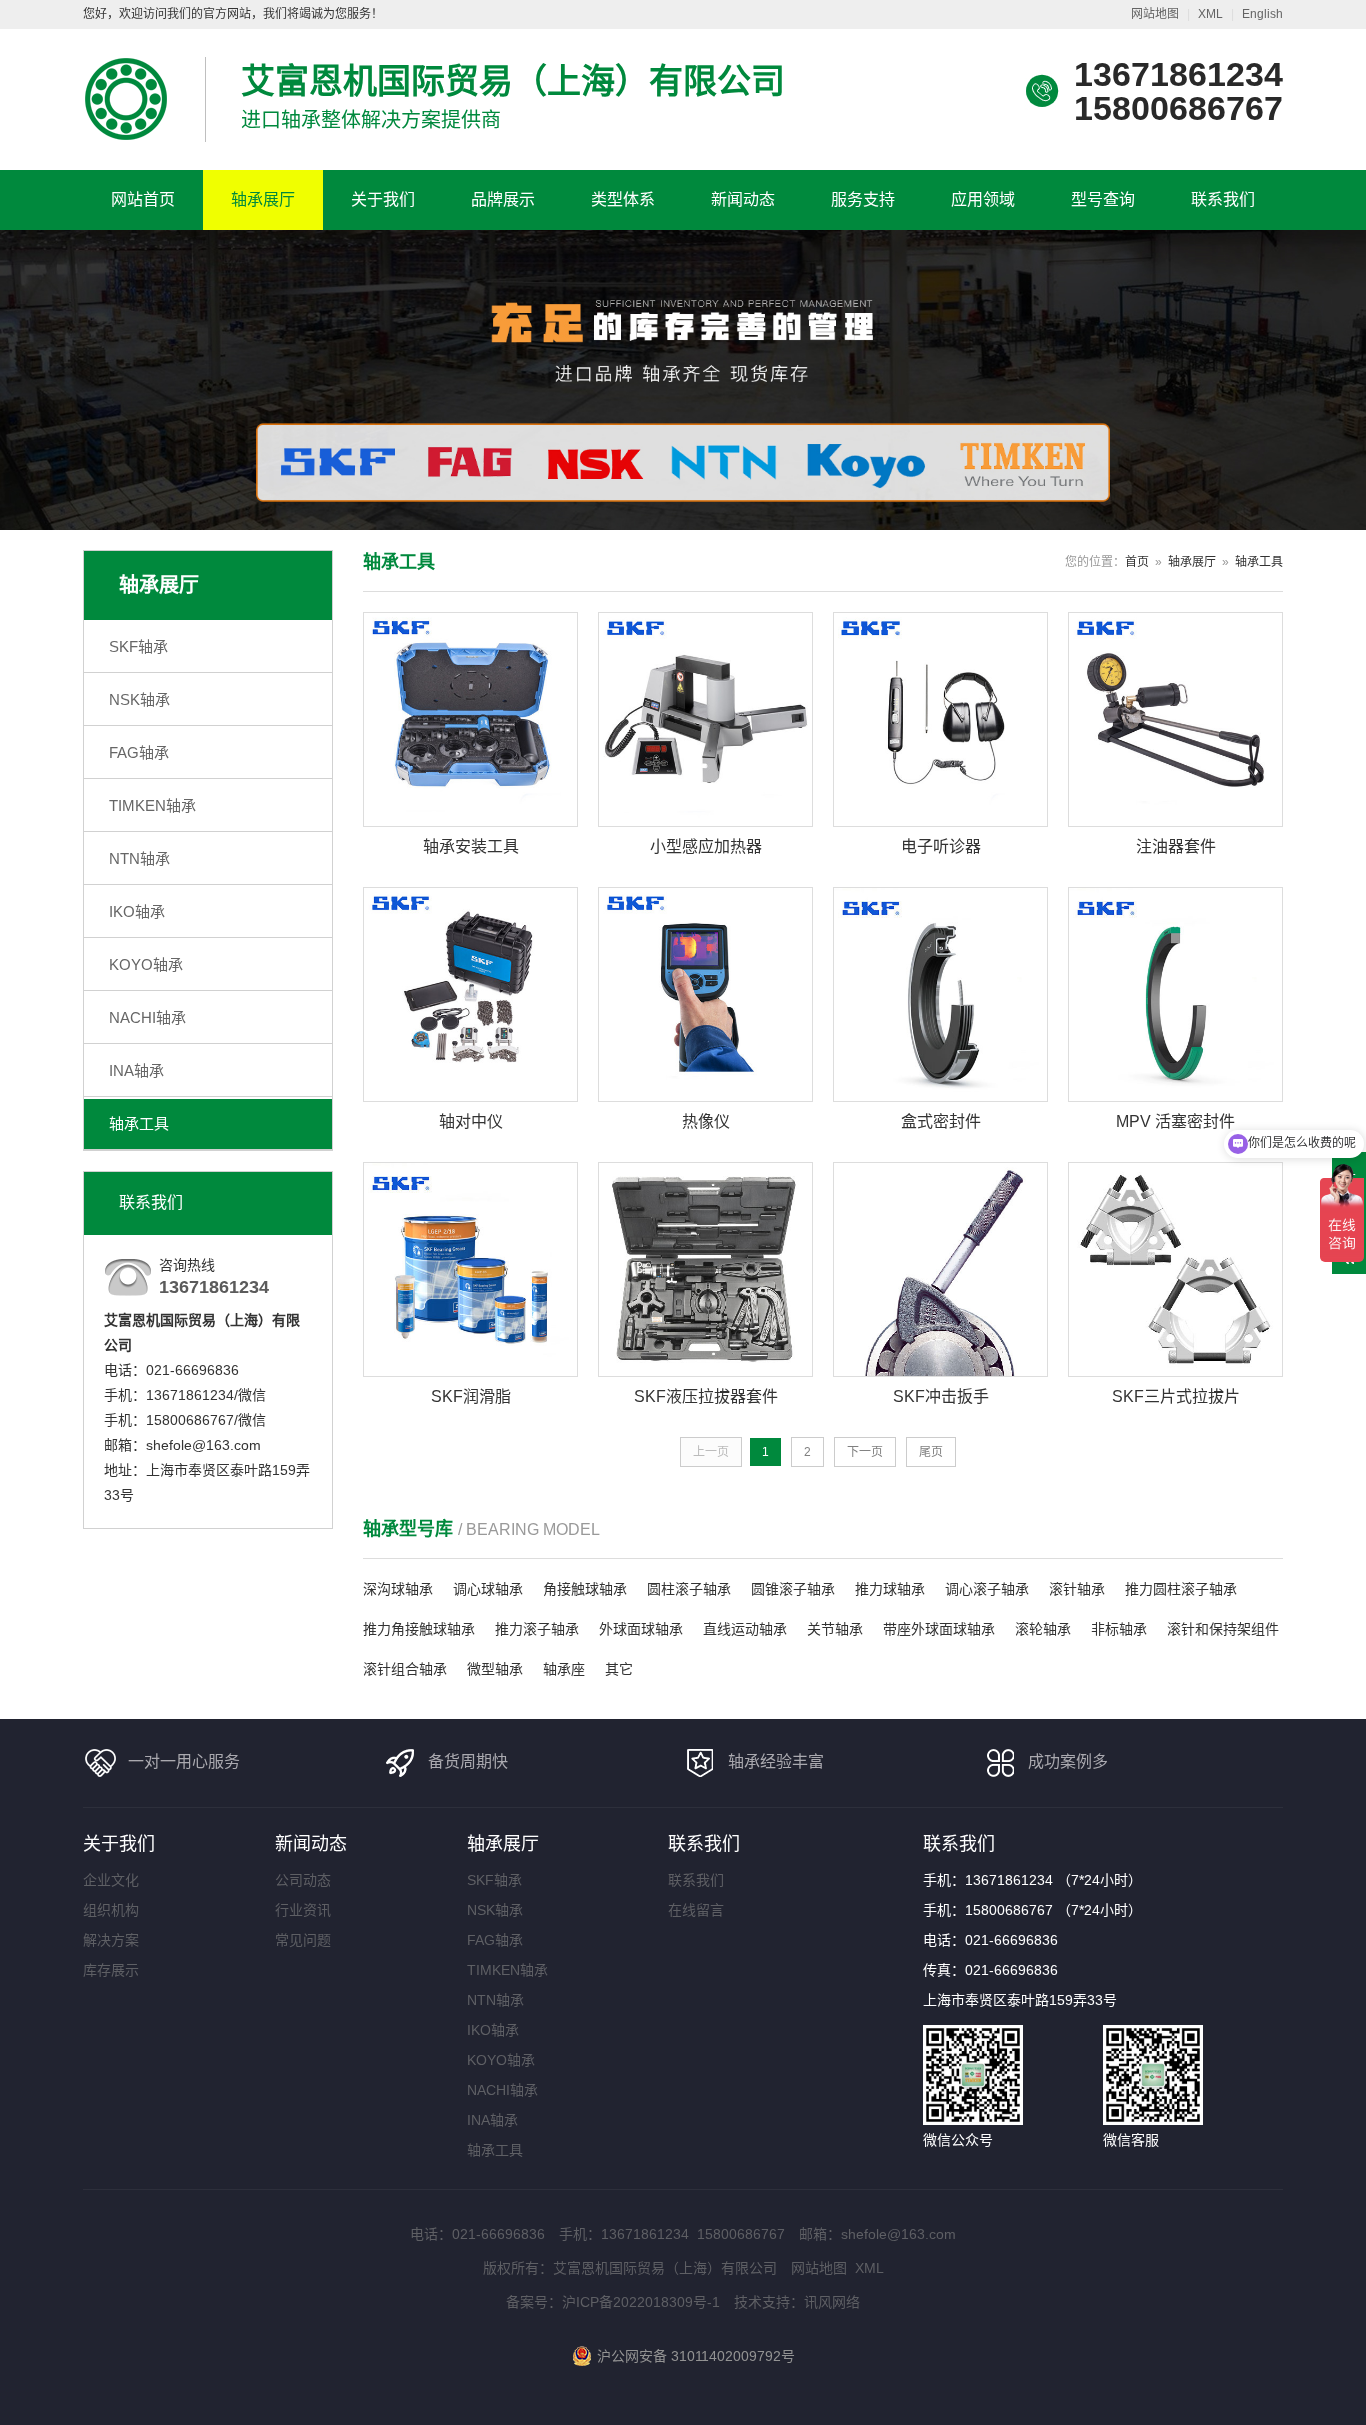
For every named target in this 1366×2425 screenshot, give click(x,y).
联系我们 (1223, 199)
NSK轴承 (139, 699)
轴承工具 (139, 1123)
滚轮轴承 (1043, 1629)
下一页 (865, 1452)
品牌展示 (503, 199)
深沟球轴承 (398, 1589)
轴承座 (564, 1669)
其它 (619, 1669)
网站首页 (143, 199)
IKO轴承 (137, 911)
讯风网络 (832, 2302)
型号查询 (1103, 199)
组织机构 (111, 1910)
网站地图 (1155, 14)
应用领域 (983, 199)
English (1262, 14)
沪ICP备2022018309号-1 (641, 2302)
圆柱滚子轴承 (689, 1589)
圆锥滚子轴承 (793, 1589)
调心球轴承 (488, 1589)
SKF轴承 (138, 646)
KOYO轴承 (146, 964)
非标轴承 (1119, 1629)
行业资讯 (303, 1910)
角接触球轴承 (585, 1589)
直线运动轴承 (745, 1629)
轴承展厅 (263, 199)
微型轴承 (495, 1669)
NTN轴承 (139, 858)
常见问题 (303, 1940)
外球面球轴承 (641, 1629)
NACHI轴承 (147, 1017)
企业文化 (111, 1880)
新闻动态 (743, 199)
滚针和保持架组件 (1223, 1629)
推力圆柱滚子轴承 (1181, 1589)
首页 (1137, 562)
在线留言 (696, 1910)
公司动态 (303, 1880)
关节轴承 (835, 1629)
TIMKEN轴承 (152, 805)
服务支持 (863, 199)
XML (1210, 14)
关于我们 (383, 199)
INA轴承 (136, 1070)
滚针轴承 (1077, 1589)
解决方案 (111, 1940)
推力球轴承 (890, 1589)
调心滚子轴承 (987, 1589)
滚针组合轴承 (405, 1669)
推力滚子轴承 (537, 1629)
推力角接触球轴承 (419, 1629)
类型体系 (623, 199)
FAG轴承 (139, 752)
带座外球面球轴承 (939, 1629)
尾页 (931, 1452)
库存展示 (111, 1970)
